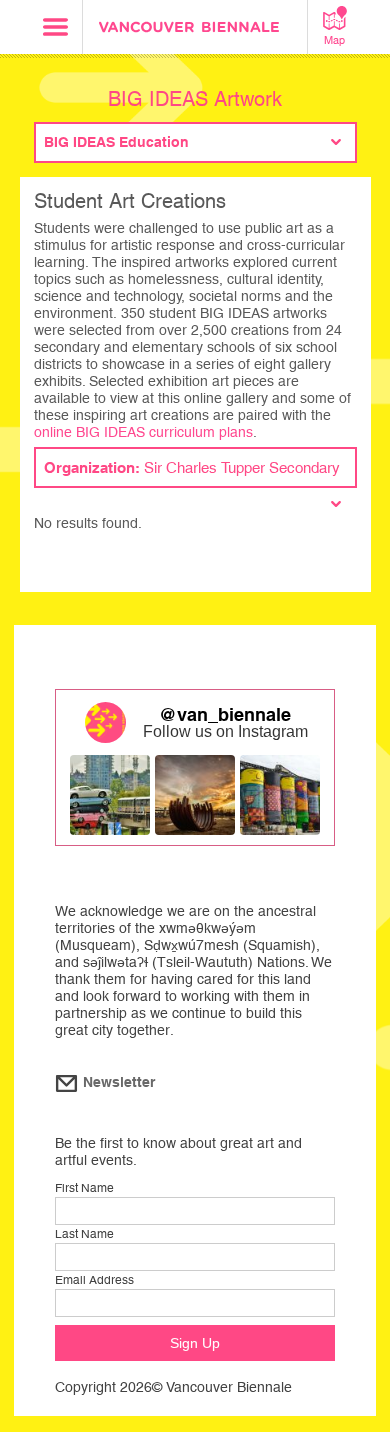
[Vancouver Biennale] (195, 29)
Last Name (84, 1234)
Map (334, 40)
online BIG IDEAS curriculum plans (143, 432)
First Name (84, 1188)
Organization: (192, 467)
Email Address (94, 1280)
